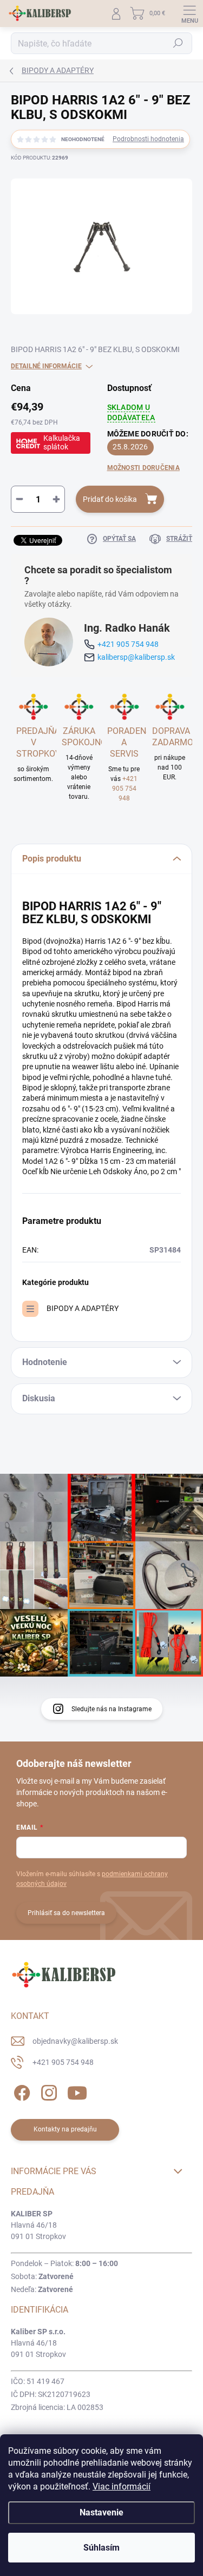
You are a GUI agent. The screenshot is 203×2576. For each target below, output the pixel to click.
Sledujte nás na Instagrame (112, 1709)
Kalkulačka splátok (62, 442)
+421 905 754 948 (128, 644)
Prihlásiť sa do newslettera (66, 1913)
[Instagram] (47, 2091)
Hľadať (178, 43)
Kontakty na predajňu (65, 2129)
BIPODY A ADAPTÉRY (83, 1308)
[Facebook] (20, 2091)
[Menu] (189, 14)
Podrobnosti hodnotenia (148, 139)
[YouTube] (77, 2091)
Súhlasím (101, 2548)
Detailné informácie (46, 366)
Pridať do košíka (110, 499)
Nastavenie (101, 2512)
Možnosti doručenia (143, 468)
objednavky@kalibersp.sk (75, 2041)
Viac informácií (122, 2486)
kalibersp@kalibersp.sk (136, 657)
